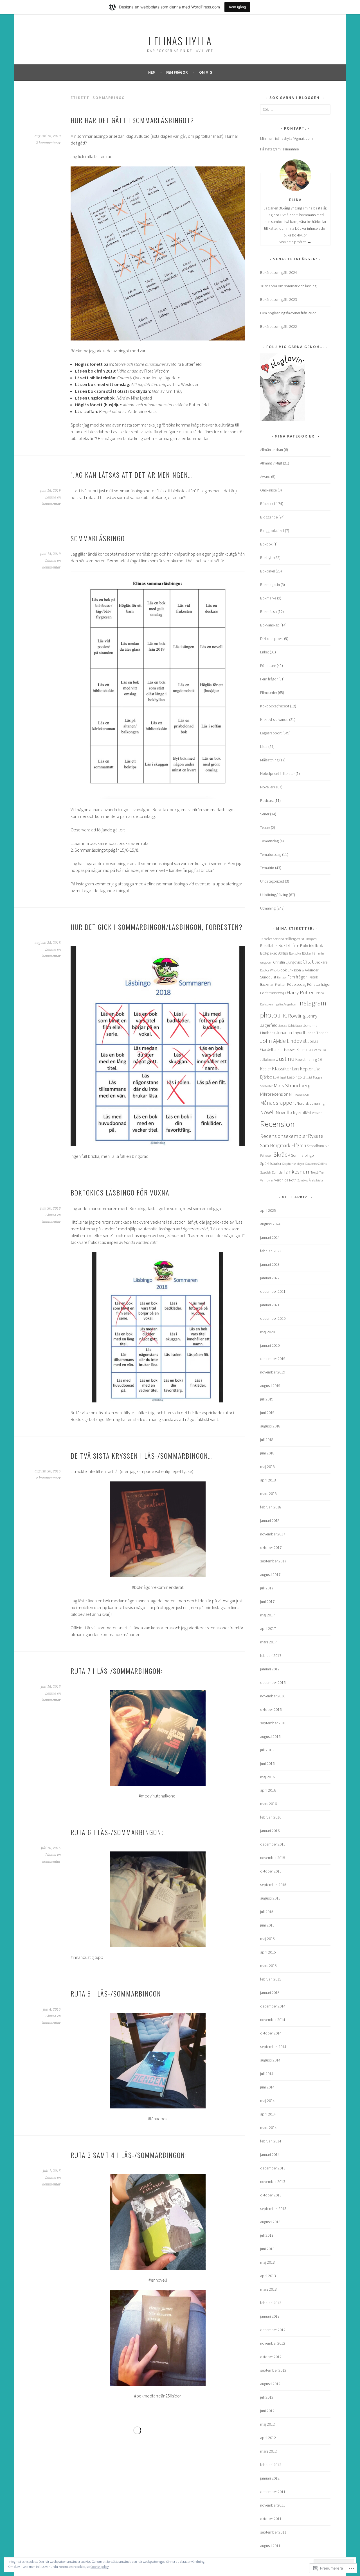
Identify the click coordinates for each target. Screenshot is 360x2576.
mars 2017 (268, 1642)
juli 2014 (267, 2074)
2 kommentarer (48, 143)
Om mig (206, 72)
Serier (265, 814)
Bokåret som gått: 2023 (279, 299)
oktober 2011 (271, 2519)
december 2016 (273, 1682)
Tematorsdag (271, 854)
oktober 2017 (271, 1548)
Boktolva (295, 953)
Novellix (284, 1112)
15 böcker (266, 939)
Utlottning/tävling (274, 895)
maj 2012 (267, 2424)
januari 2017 (270, 1669)
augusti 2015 (270, 1898)
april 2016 (268, 1790)
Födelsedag (297, 984)
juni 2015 (267, 1925)
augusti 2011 (270, 2546)
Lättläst (307, 1077)
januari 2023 (270, 1264)
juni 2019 (267, 1413)
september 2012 (273, 2370)
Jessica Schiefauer (290, 1026)
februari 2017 (271, 1655)
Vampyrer (267, 1180)
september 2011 (273, 2532)
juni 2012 (267, 2411)
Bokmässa (268, 612)
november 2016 (273, 1696)
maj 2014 (267, 2101)
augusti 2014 (270, 2060)
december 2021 (273, 1291)
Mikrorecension (274, 1094)
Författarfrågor (319, 984)
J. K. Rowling (292, 1016)
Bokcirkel (267, 571)
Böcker (266, 504)
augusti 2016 (270, 1736)
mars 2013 (268, 2289)
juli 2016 (267, 1750)
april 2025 (268, 1210)
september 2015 (273, 1885)
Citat (308, 962)
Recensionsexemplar (284, 1136)
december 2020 (273, 1318)
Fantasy (282, 977)
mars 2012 (268, 2451)
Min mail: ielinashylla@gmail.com (286, 138)
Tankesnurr (296, 1172)
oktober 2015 (271, 1871)
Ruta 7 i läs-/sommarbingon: (117, 1671)
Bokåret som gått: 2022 (279, 326)
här (191, 561)
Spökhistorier (271, 1164)
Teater (265, 827)
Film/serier (269, 693)
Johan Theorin (317, 1033)
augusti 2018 (270, 1426)
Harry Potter (300, 992)
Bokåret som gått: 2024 (279, 272)
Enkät (265, 652)
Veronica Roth (285, 1180)
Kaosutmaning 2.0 (309, 1060)
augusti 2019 (270, 1386)
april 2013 (268, 2276)
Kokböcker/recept (275, 706)
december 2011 (273, 2492)
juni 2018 (267, 1453)
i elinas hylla (180, 41)
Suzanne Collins (316, 1164)
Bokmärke (268, 598)
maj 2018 (267, 1467)
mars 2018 (268, 1494)
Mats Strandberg (292, 1085)
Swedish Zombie (271, 1172)
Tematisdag (269, 841)
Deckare (321, 962)
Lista (264, 746)
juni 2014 (267, 2087)
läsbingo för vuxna (164, 1208)
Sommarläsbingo (98, 538)
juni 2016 (267, 1763)
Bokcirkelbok (311, 945)
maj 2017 (267, 1615)
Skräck (282, 1155)
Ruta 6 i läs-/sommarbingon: (117, 1832)
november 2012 (273, 2343)
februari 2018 (271, 1507)
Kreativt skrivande (274, 719)
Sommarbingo (302, 1155)
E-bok (282, 970)
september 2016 (273, 1723)
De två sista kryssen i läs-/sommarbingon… (141, 1456)
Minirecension (299, 1094)
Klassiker (281, 1068)
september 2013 (273, 2209)
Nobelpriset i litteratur (277, 773)
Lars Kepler (302, 1069)
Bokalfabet (269, 946)
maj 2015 (267, 1939)
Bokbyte (267, 558)
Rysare (316, 1136)
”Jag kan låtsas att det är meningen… (131, 475)
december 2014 (273, 2006)
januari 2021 (270, 1305)
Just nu (285, 1059)
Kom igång (237, 7)
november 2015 (273, 1858)
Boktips (283, 953)
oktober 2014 (271, 2033)
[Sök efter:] (295, 109)
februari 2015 (271, 1979)
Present (317, 1113)
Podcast (267, 800)
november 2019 (273, 1372)
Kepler (265, 1069)
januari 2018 (270, 1521)
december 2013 (273, 2168)
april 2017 (268, 1628)
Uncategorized (272, 881)
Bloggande (269, 517)
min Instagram (217, 1607)
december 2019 (273, 1359)
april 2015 (268, 1952)
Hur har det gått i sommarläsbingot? (132, 120)
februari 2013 (271, 2303)
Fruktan (281, 985)
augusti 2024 (270, 1224)
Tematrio (267, 868)
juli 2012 (267, 2397)
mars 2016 (268, 1804)
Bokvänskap (270, 625)
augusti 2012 (270, 2384)
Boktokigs (138, 1208)
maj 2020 (267, 1332)
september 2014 (273, 2047)
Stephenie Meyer (293, 1164)
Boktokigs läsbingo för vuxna (120, 1192)
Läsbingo (294, 1077)
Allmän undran (272, 450)
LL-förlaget (280, 1077)
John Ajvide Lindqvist (283, 1041)
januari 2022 (270, 1278)
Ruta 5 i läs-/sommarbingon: (117, 1993)
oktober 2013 (271, 2195)
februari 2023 (271, 1251)
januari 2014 (270, 2155)
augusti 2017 (270, 1575)
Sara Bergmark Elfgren (283, 1145)
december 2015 (273, 1844)
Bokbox (266, 544)
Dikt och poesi (272, 639)
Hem (152, 72)
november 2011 (273, 2505)
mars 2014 (268, 2128)
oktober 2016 (271, 1709)
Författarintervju (273, 993)
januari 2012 (270, 2478)
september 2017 (273, 1561)
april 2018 (268, 1480)
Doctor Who (268, 970)
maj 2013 (267, 2262)
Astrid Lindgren (307, 939)
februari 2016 (271, 1817)
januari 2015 (270, 1993)
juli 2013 (267, 2235)
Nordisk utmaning (311, 1103)
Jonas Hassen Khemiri (291, 1050)
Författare (268, 666)
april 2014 (268, 2114)
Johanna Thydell (291, 1033)
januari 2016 (270, 1831)
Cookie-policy (100, 2567)
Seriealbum (315, 1146)
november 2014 (273, 2020)
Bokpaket (268, 953)
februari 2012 (271, 2465)
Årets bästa (316, 1180)
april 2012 (268, 2438)
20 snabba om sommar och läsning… (290, 286)
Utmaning (268, 908)
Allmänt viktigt (271, 463)
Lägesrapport (271, 733)
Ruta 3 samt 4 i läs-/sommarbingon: (129, 2155)
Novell (267, 1112)
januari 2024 (270, 1237)
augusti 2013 (270, 2222)
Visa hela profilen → (295, 242)
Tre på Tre (317, 1172)
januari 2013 (270, 2316)
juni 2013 (267, 2249)
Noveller (267, 787)
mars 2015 (268, 1966)
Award (265, 477)
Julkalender (268, 1060)
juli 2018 (267, 1440)
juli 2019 (267, 1399)
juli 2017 (267, 1588)
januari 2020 (270, 1345)
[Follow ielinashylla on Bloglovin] (283, 419)
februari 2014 (271, 2141)
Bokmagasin (270, 585)
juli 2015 (267, 1912)
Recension (277, 1124)
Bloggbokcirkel (272, 531)
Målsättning (269, 760)
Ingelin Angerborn (285, 1004)
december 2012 (273, 2330)
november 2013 (273, 2182)
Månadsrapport (278, 1103)
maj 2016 (267, 1777)
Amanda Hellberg (284, 939)
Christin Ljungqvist (287, 962)
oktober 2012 (271, 2357)
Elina (295, 200)
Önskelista (268, 490)
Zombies (303, 1180)
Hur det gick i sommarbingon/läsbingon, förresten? (157, 927)
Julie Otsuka (318, 1050)
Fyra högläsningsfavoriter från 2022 (288, 313)
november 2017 (273, 1534)
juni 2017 (267, 1601)
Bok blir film (289, 945)
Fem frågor (177, 72)
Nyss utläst (302, 1113)
